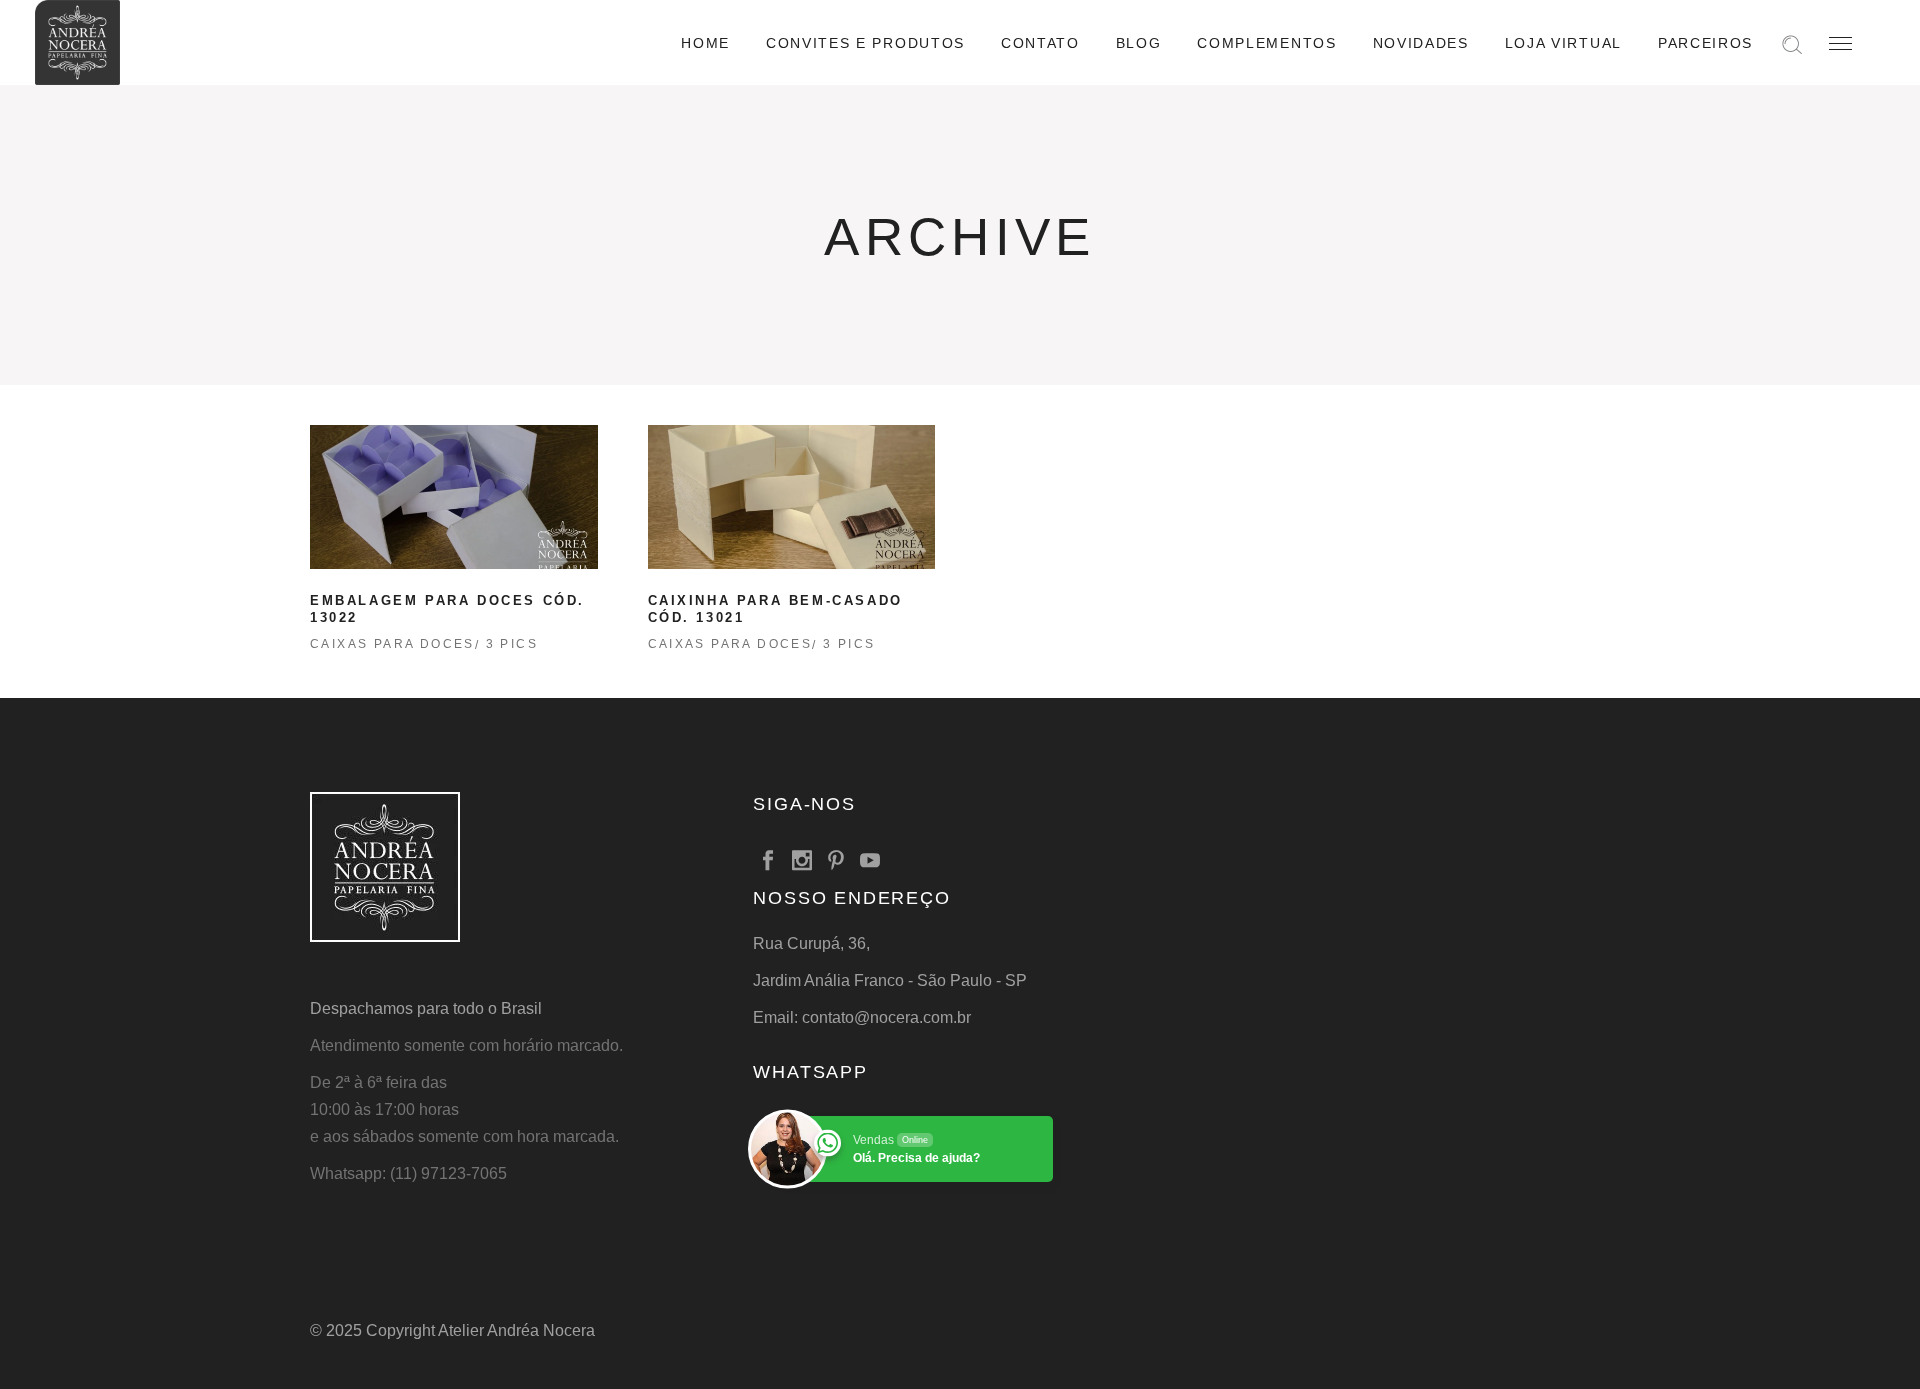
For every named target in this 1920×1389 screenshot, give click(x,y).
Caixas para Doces (392, 644)
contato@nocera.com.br (886, 1017)
